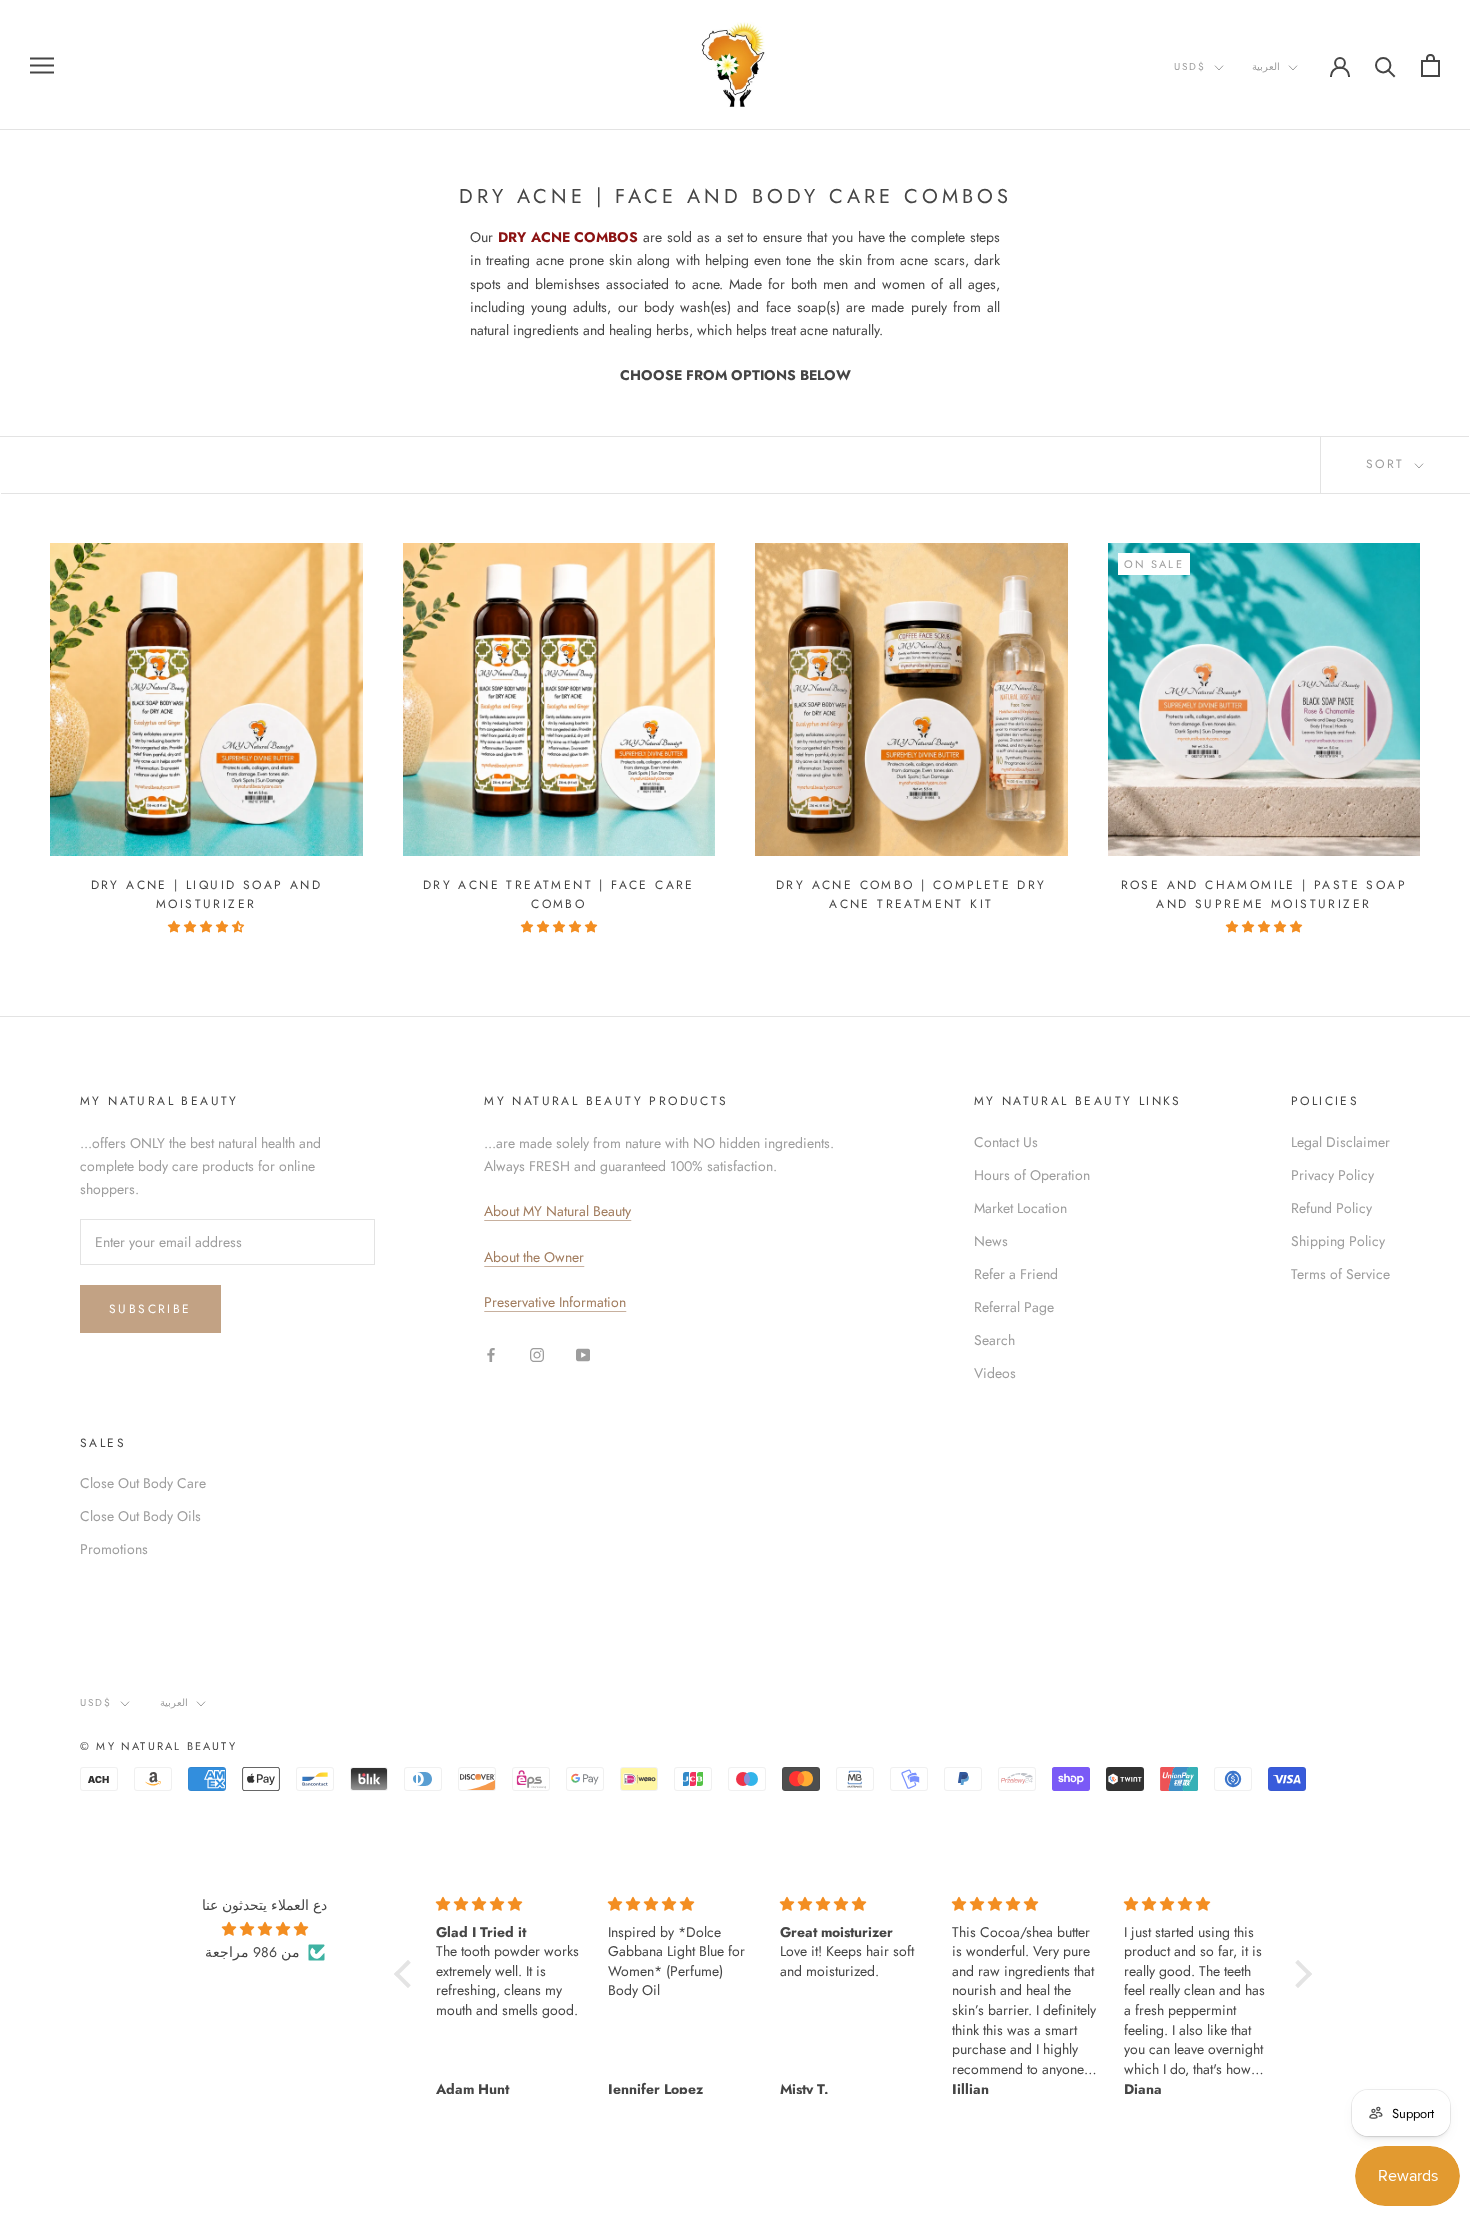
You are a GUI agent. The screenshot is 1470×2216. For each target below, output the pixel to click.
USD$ (1190, 66)
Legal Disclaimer (1340, 1142)
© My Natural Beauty (158, 1746)
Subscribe (150, 1309)
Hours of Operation (1032, 1175)
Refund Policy (1331, 1208)
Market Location (1020, 1208)
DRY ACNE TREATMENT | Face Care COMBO (559, 895)
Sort (1388, 464)
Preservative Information (555, 1302)
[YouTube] (583, 1354)
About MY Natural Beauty (557, 1211)
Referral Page (1014, 1307)
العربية (1266, 66)
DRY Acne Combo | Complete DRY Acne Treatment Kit (911, 895)
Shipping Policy (1338, 1241)
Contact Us (1006, 1142)
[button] (408, 1974)
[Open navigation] (42, 64)
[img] (264, 1929)
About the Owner (534, 1257)
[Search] (1385, 65)
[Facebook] (491, 1354)
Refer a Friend (1016, 1274)
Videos (995, 1373)
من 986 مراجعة (252, 1952)
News (991, 1241)
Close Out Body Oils (140, 1516)
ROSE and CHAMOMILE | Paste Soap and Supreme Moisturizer (1264, 895)
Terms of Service (1340, 1274)
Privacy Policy (1332, 1175)
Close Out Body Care (143, 1483)
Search (994, 1340)
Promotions (114, 1549)
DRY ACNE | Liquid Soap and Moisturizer (206, 895)
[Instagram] (537, 1354)
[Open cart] (1430, 65)
